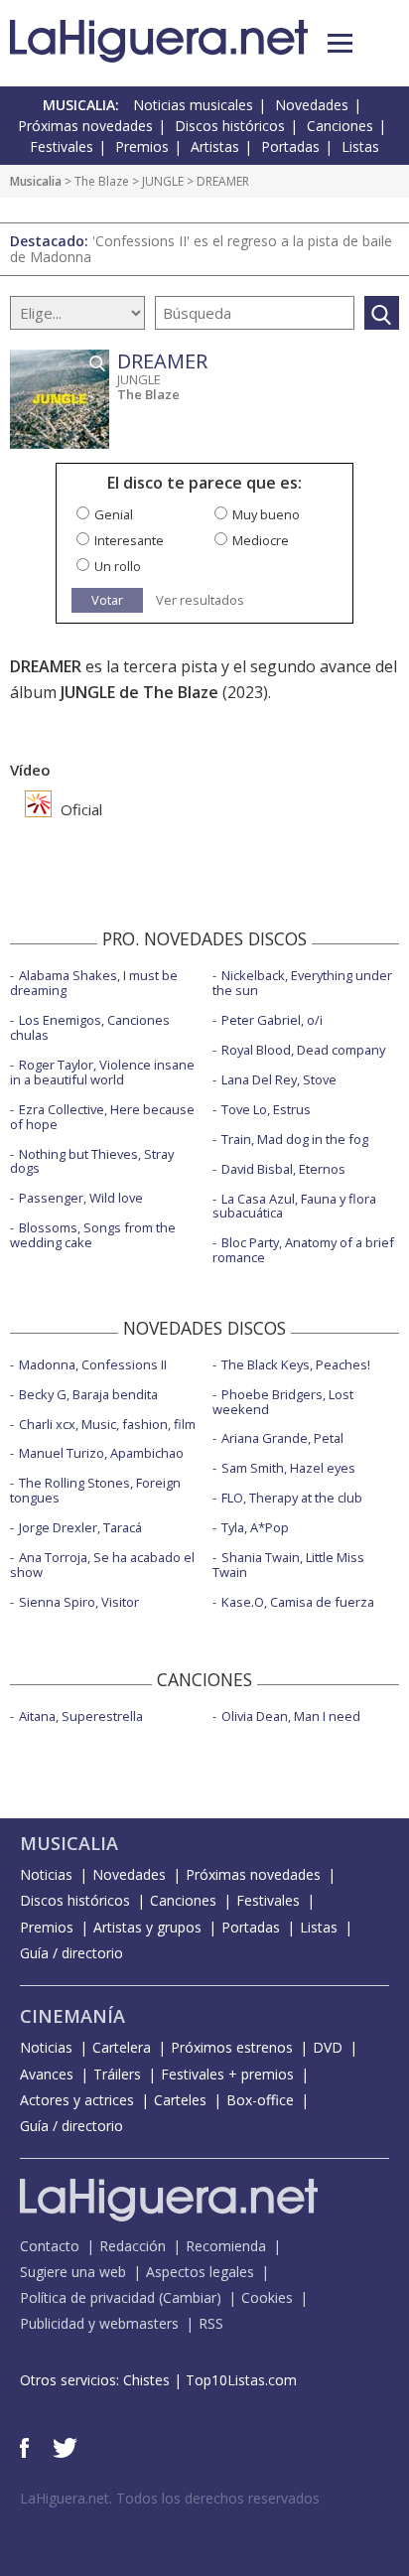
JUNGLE (163, 181)
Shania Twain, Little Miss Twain (288, 1565)
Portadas (290, 146)
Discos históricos (230, 126)
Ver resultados (200, 600)
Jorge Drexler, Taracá (80, 1527)
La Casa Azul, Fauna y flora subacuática (294, 1206)
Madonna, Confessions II (93, 1364)
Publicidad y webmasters (99, 2323)
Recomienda (226, 2246)
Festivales (62, 146)
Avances (47, 2074)
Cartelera (122, 2047)
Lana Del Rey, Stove (279, 1079)
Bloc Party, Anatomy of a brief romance (303, 1250)
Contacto (50, 2246)
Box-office (260, 2100)
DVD (328, 2047)
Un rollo (118, 566)
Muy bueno (266, 514)
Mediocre (261, 540)
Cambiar (190, 2297)
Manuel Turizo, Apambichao (101, 1453)
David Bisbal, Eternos (283, 1169)
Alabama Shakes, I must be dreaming (94, 983)
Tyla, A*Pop (255, 1527)
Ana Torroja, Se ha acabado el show (102, 1565)
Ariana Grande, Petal (282, 1438)
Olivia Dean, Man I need (291, 1716)
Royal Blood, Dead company (303, 1050)
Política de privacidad (87, 2297)
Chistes (146, 2380)
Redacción (133, 2246)
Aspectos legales (200, 2272)
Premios (142, 146)
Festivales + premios (227, 2074)
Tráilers (117, 2074)
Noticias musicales (193, 105)
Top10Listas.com (241, 2380)
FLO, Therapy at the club (292, 1498)
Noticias (46, 1874)
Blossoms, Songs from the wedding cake (93, 1235)
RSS (211, 2323)
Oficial (79, 809)
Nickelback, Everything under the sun (302, 983)
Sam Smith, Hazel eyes (288, 1468)
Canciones (340, 126)
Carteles (180, 2100)
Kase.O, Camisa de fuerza (298, 1602)
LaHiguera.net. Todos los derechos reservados (170, 2498)
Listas (360, 146)
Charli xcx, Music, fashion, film (107, 1424)
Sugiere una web (73, 2272)
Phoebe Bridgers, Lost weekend (283, 1402)
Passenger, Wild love (81, 1198)
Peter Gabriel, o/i (272, 1020)
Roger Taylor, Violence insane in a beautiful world (102, 1072)
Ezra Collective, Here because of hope (102, 1117)
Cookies (267, 2297)
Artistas (215, 146)
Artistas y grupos (147, 1927)
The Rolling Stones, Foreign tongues (95, 1490)
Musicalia (36, 181)
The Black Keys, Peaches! (296, 1364)
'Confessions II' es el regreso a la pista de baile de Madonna (201, 249)
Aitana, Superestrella (81, 1716)
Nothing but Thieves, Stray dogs (92, 1161)
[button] (340, 43)
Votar (107, 600)
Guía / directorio (71, 1953)
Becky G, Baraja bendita (88, 1394)
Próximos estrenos (232, 2047)
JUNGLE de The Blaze (139, 692)
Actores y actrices (77, 2100)
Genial (114, 514)
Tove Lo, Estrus (266, 1109)
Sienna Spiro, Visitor (79, 1602)
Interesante (129, 540)
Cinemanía (72, 2016)
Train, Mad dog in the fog (295, 1139)
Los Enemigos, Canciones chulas (90, 1027)
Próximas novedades (85, 126)
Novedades (312, 105)
